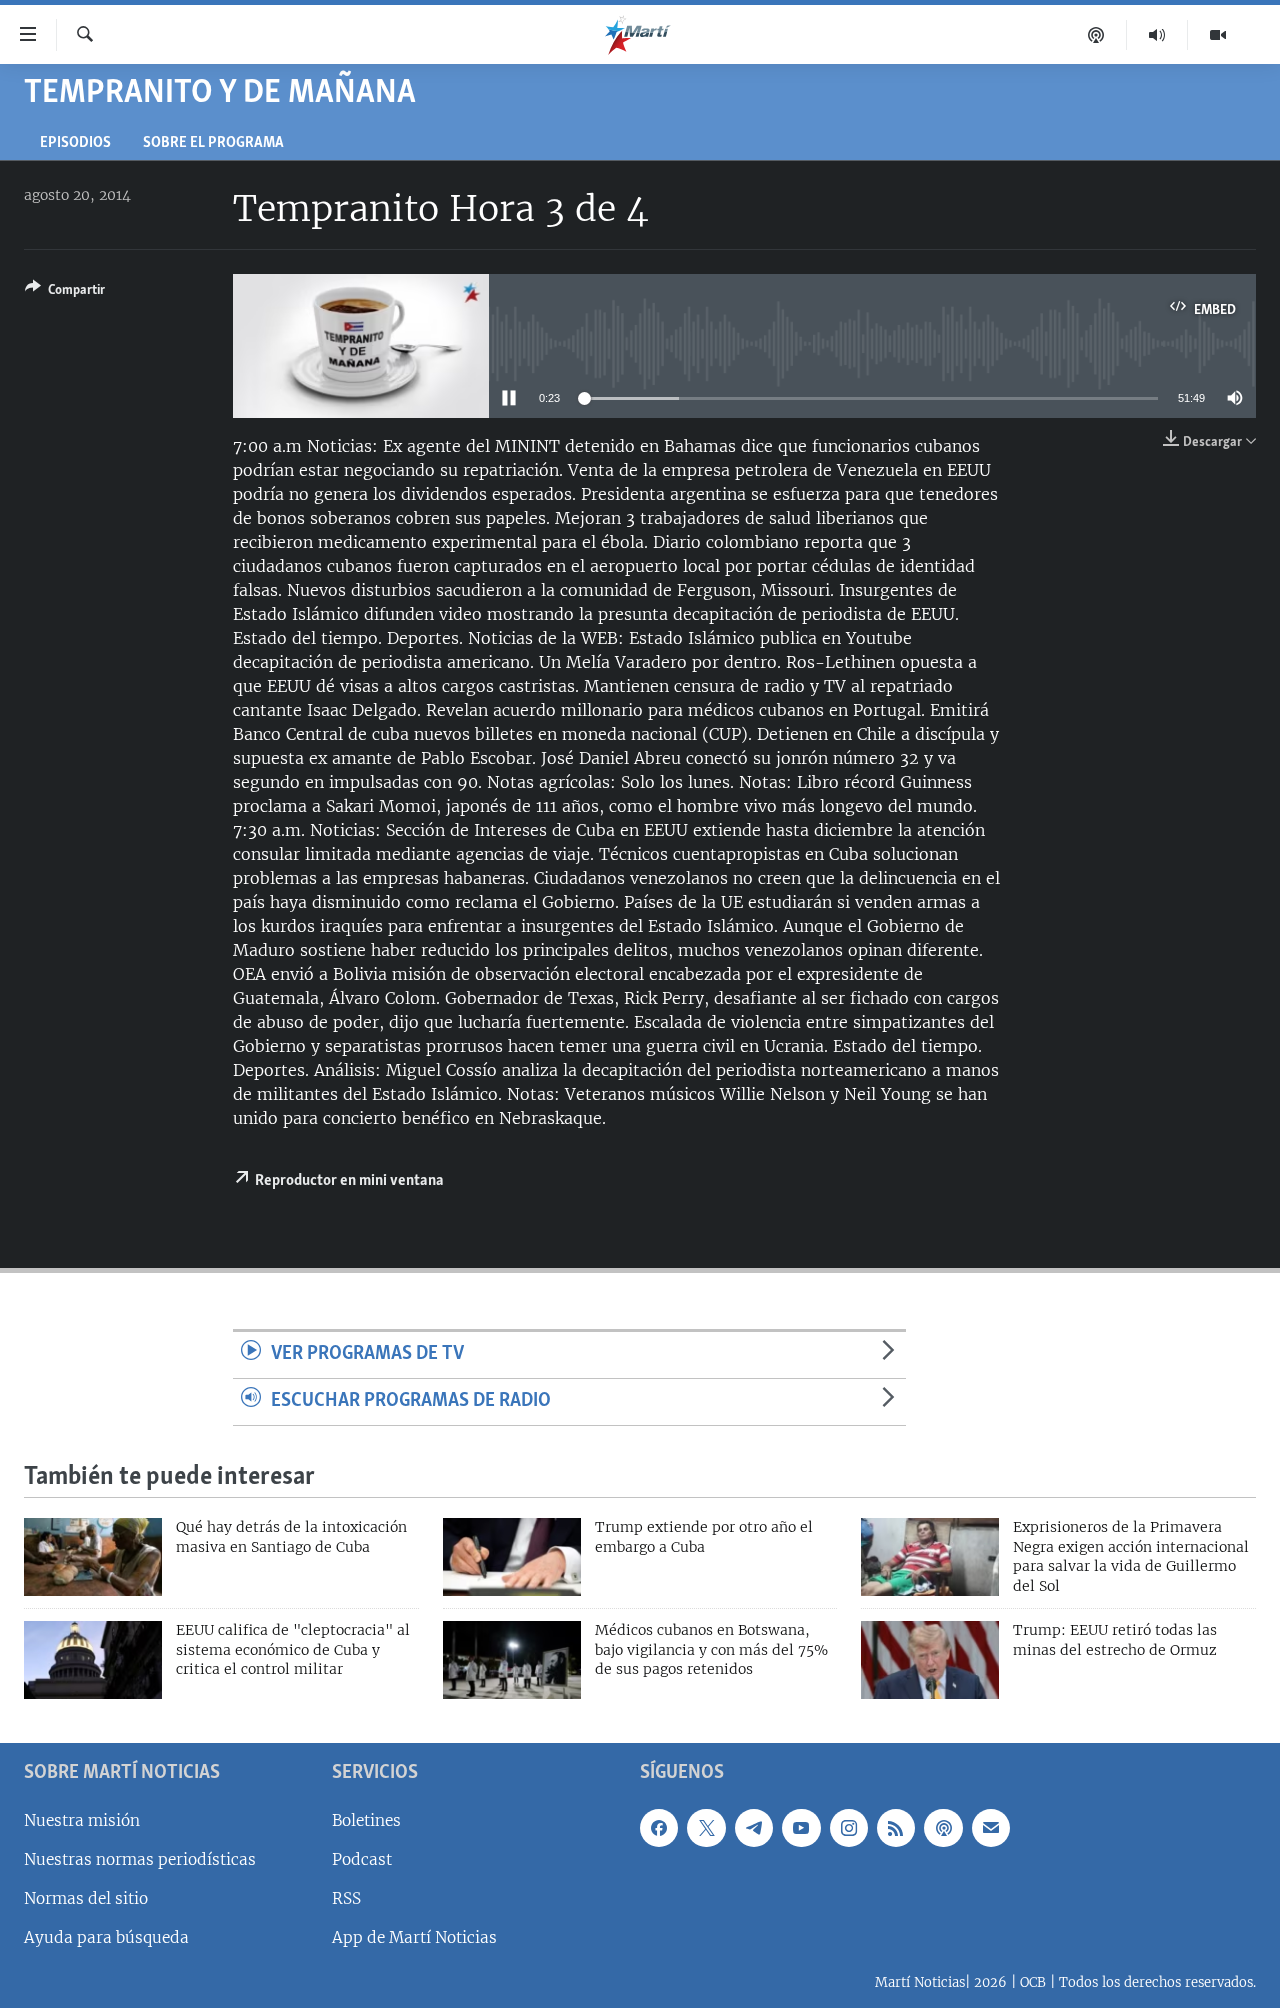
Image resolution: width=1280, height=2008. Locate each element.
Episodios (75, 143)
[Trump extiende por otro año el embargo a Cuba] (512, 1557)
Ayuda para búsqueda (106, 1937)
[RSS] (896, 1828)
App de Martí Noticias (414, 1937)
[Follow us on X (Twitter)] (706, 1828)
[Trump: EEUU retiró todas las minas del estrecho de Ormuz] (930, 1660)
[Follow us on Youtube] (801, 1828)
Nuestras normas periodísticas (140, 1859)
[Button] (65, 293)
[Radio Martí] (1157, 35)
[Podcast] (1096, 35)
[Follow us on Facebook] (659, 1828)
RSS (346, 1898)
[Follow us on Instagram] (849, 1828)
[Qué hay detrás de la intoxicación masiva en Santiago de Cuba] (93, 1557)
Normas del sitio (86, 1898)
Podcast (362, 1859)
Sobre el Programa (213, 143)
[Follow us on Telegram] (754, 1828)
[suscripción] (991, 1828)
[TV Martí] (1218, 35)
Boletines (366, 1820)
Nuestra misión (82, 1820)
